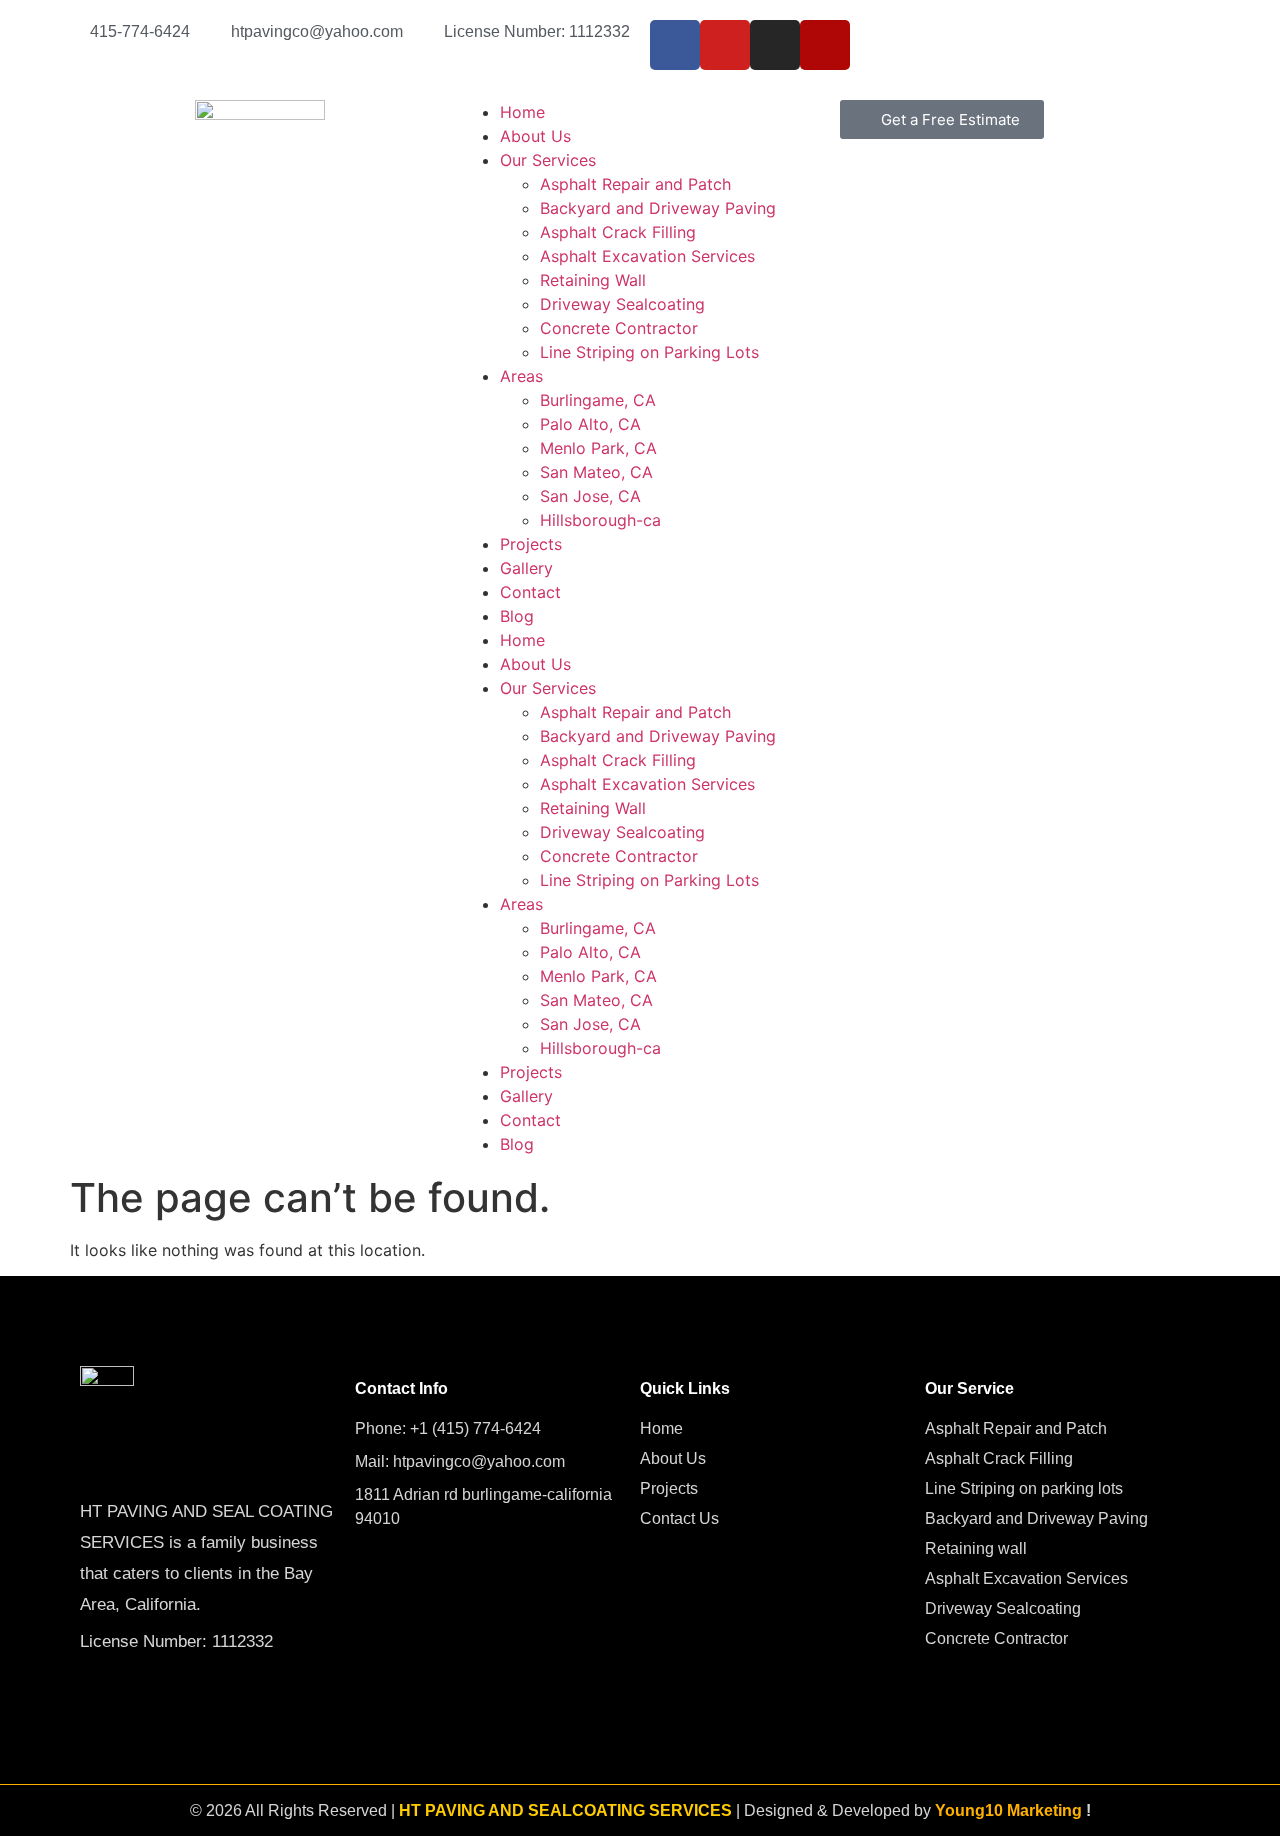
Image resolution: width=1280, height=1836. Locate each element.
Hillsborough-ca (600, 520)
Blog (517, 616)
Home (522, 112)
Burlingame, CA (598, 400)
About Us (535, 136)
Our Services (548, 160)
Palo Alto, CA (590, 424)
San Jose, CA (590, 496)
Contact (530, 592)
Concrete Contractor (619, 328)
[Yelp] (825, 45)
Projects (531, 544)
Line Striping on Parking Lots (649, 352)
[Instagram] (775, 45)
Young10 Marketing (1008, 1810)
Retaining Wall (593, 280)
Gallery (526, 568)
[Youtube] (725, 45)
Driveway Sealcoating (622, 304)
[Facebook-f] (675, 45)
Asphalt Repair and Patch (635, 184)
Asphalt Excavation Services (647, 256)
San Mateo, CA (596, 472)
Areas (521, 376)
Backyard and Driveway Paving (658, 208)
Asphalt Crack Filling (618, 232)
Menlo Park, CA (598, 448)
